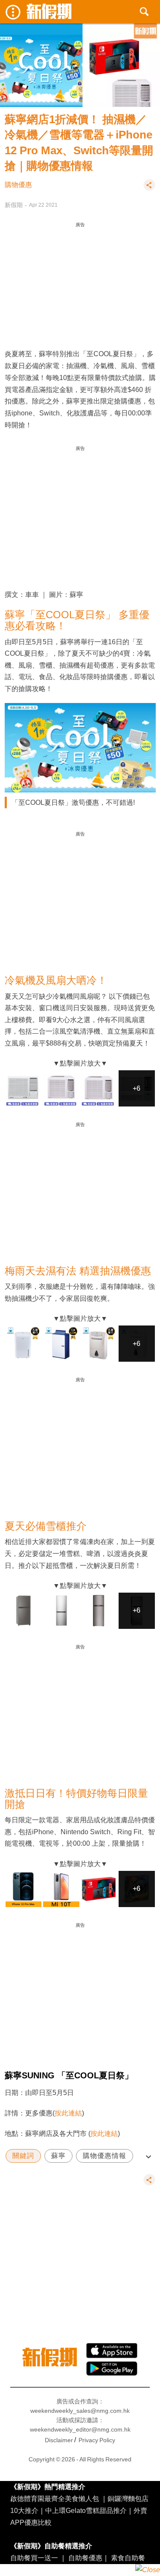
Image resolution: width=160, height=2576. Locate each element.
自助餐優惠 (85, 2558)
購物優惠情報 (105, 2156)
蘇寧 (58, 2156)
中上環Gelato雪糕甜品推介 (86, 2510)
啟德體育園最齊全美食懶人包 (55, 2498)
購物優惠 (18, 185)
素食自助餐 (128, 2558)
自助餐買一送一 (34, 2558)
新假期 (14, 205)
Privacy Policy (97, 2440)
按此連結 (68, 2113)
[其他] (149, 189)
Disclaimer (59, 2440)
